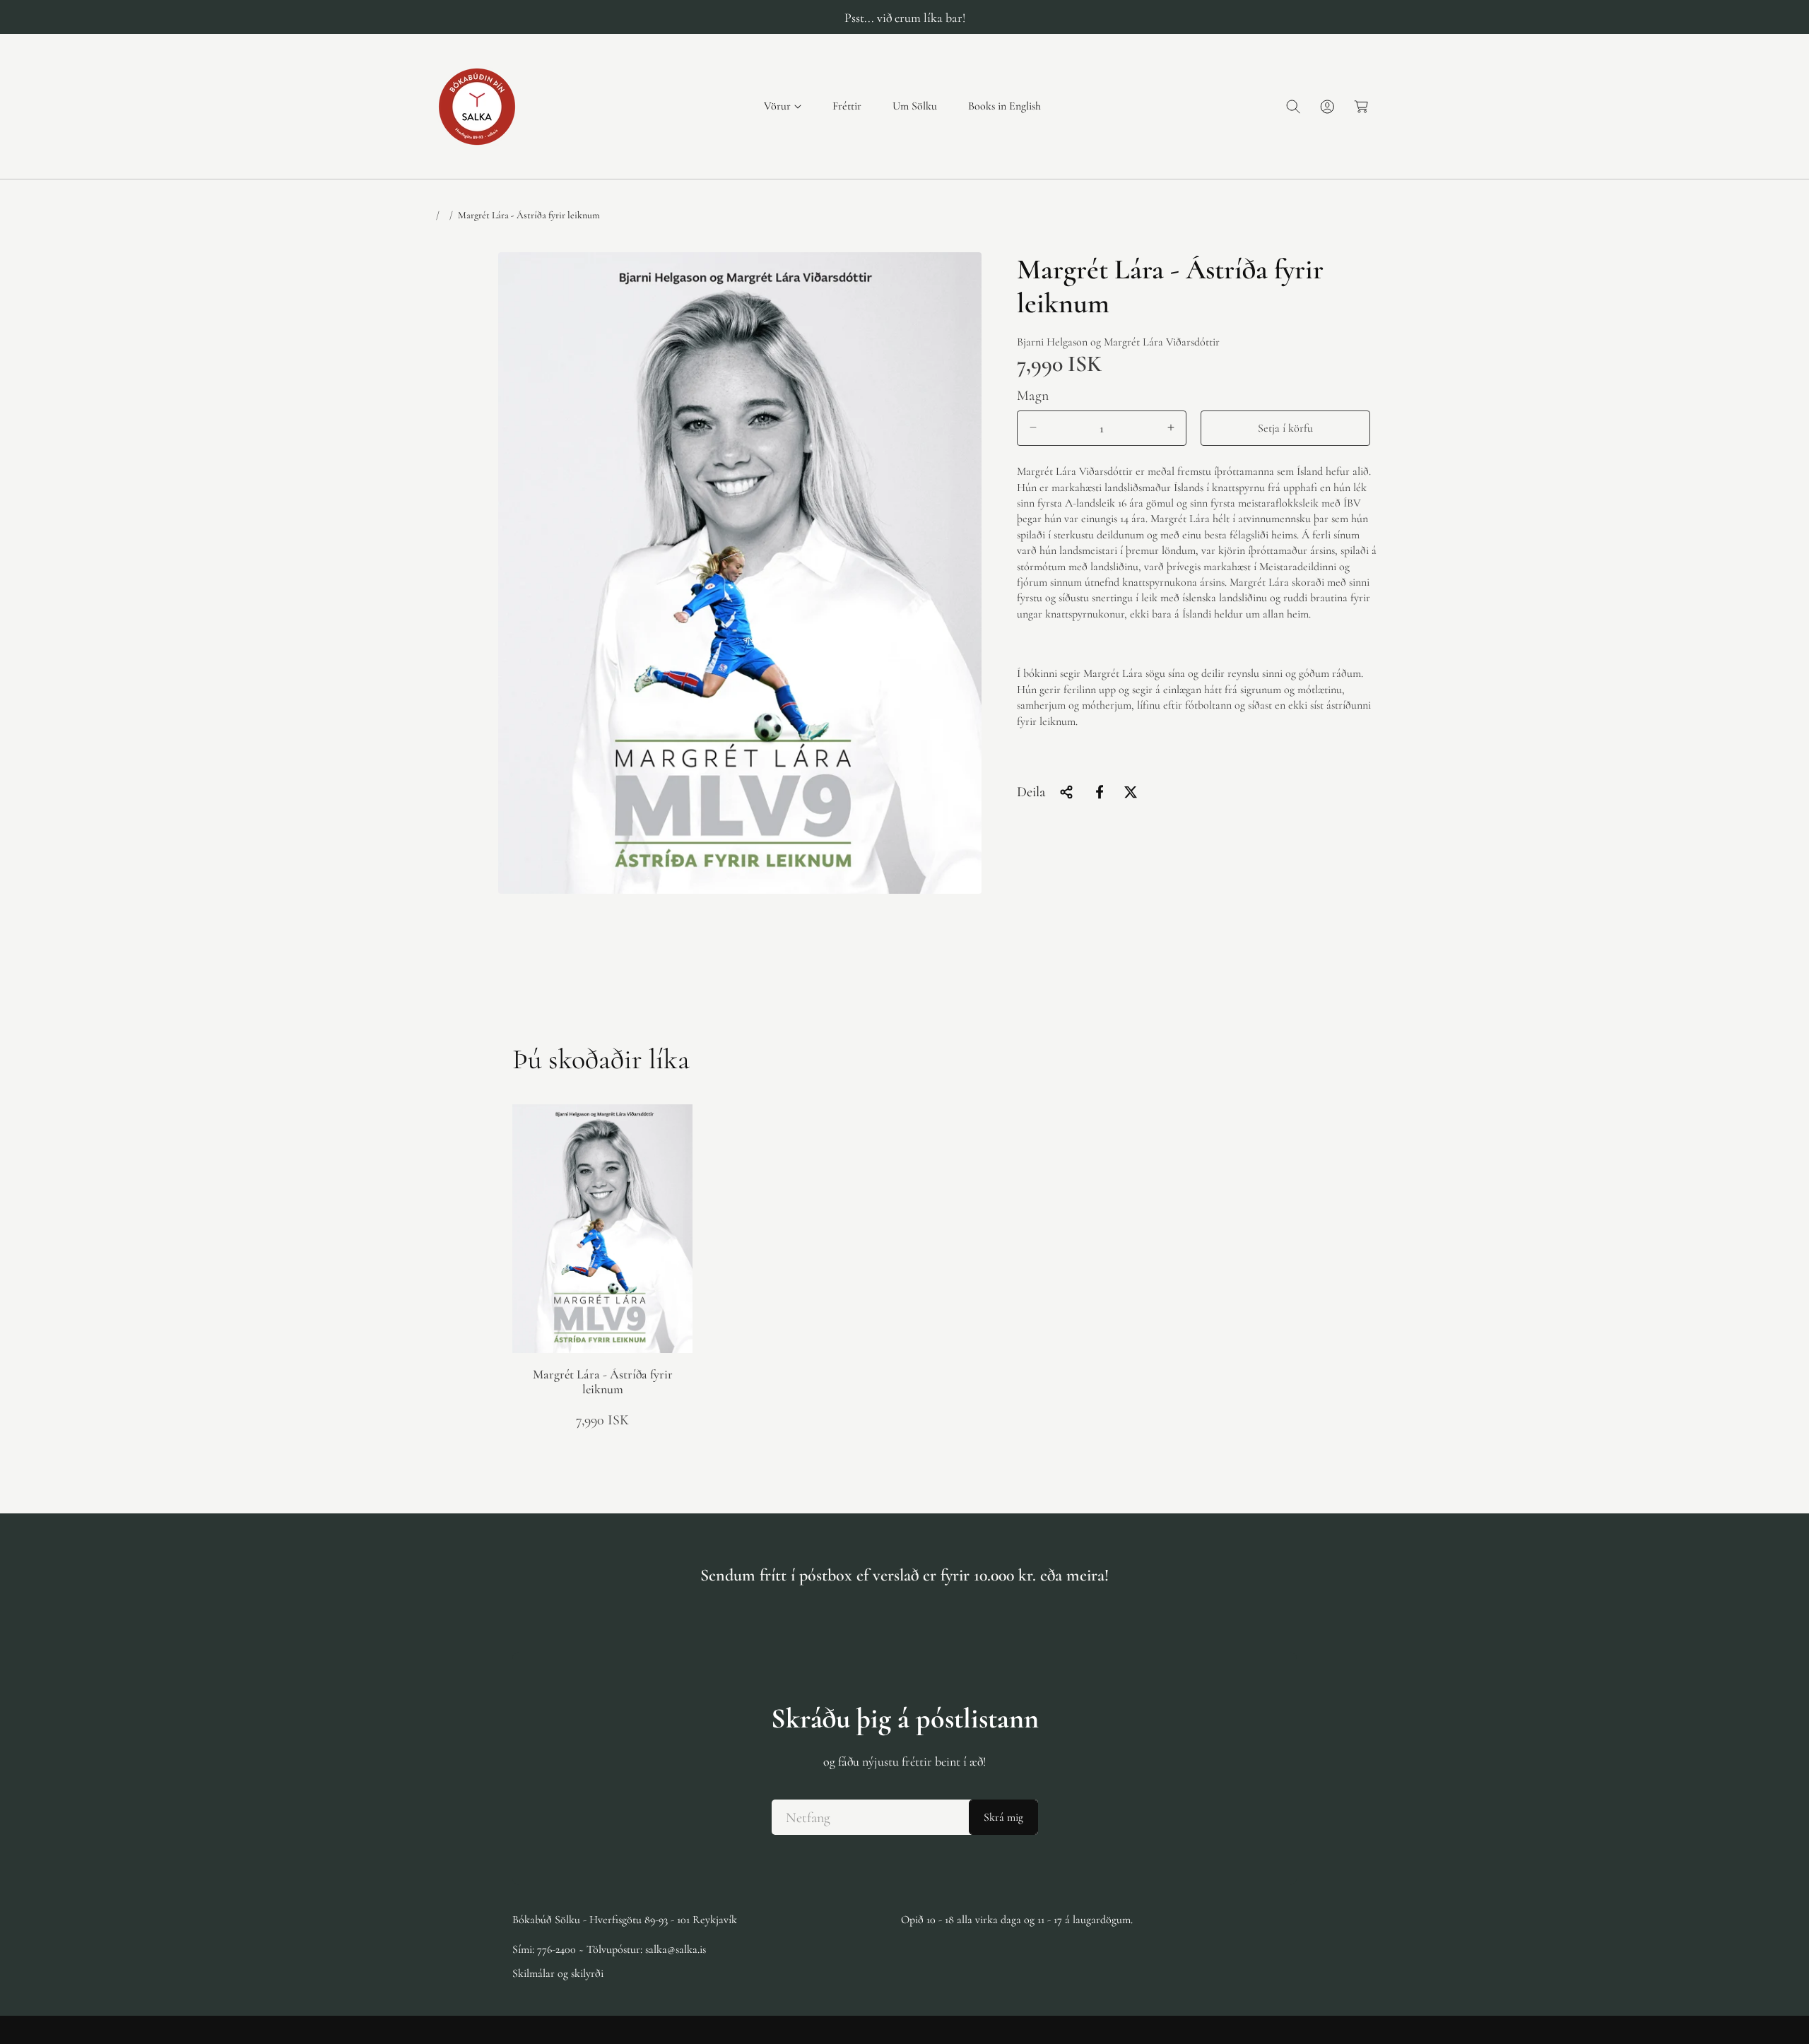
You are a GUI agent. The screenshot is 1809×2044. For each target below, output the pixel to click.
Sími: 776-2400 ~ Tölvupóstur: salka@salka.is (609, 1949)
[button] (783, 106)
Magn (1033, 395)
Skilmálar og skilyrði (558, 1973)
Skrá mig (1003, 1817)
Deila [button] (1031, 792)
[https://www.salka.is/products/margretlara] (1100, 792)
